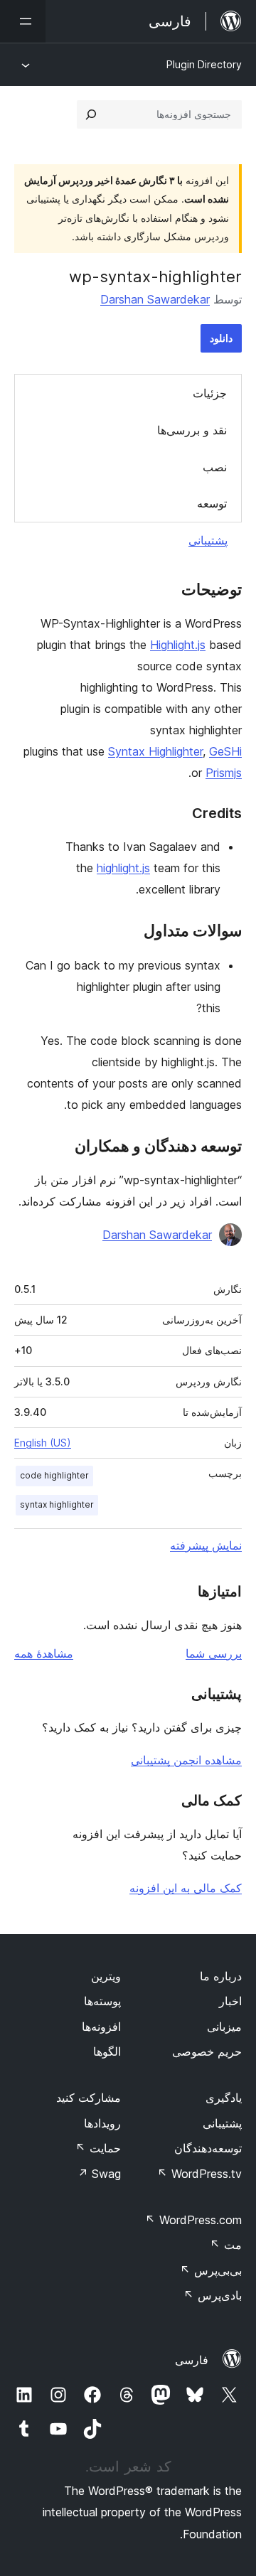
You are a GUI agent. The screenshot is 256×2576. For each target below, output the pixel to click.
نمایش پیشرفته (206, 1545)
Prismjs (224, 773)
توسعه (212, 503)
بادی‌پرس (213, 2295)
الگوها (107, 2051)
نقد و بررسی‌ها (192, 430)
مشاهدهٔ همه (44, 1653)
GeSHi (225, 751)
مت (226, 2245)
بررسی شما (214, 1653)
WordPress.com (193, 2220)
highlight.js (123, 868)
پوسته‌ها (102, 2001)
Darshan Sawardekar (155, 299)
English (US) (43, 1443)
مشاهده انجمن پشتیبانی (186, 1760)
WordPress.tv (199, 2174)
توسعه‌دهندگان (208, 2148)
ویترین (106, 1976)
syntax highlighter (57, 1504)
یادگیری (224, 2098)
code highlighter (54, 1475)
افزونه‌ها (101, 2027)
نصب (215, 467)
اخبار (230, 2001)
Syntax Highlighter (155, 751)
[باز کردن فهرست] (23, 21)
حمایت (98, 2148)
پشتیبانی (208, 540)
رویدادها (102, 2123)
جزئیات (210, 393)
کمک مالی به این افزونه (186, 1888)
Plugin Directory (204, 64)
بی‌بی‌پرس (211, 2270)
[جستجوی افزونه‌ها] (91, 114)
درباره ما (221, 1976)
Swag (99, 2174)
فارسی (192, 2360)
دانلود (221, 338)
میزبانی (224, 2027)
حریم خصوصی (207, 2051)
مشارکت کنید (89, 2098)
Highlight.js (178, 645)
